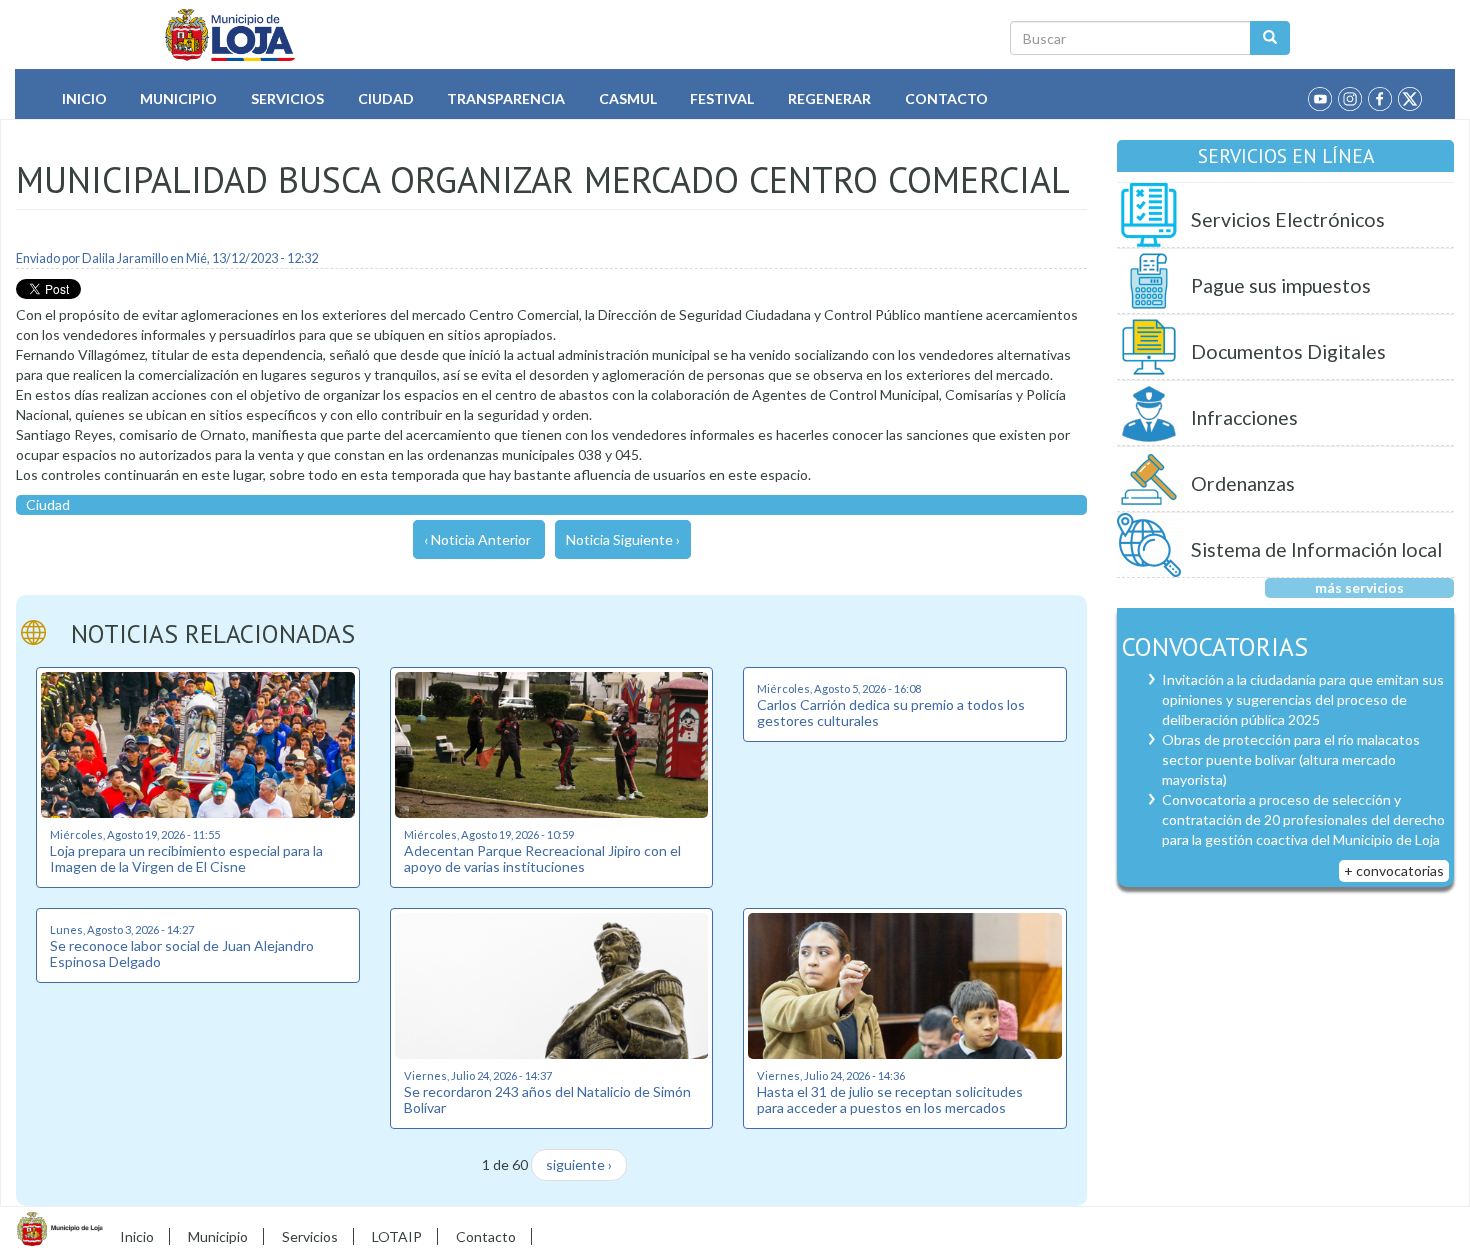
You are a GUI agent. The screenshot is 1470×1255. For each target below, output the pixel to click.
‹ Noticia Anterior (477, 539)
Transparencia (506, 98)
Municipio (178, 98)
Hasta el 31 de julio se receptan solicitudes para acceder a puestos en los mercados (890, 1099)
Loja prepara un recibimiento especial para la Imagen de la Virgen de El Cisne (186, 858)
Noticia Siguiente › (623, 539)
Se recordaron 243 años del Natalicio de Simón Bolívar (547, 1099)
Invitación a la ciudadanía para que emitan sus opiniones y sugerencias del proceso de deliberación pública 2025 (1303, 699)
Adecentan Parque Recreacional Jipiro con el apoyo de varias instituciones (542, 858)
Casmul (628, 98)
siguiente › (579, 1164)
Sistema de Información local (1316, 549)
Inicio (84, 98)
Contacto (946, 98)
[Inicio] (230, 35)
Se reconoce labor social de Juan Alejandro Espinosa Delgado (182, 953)
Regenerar (829, 98)
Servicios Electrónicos (1288, 219)
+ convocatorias (1394, 870)
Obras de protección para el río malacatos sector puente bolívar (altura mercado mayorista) (1291, 759)
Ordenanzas (1243, 483)
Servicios (287, 98)
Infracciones (1244, 417)
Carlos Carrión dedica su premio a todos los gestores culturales (891, 712)
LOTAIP (397, 1236)
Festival (722, 98)
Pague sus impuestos (1281, 285)
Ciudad (386, 98)
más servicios (1359, 587)
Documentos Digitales (1288, 351)
